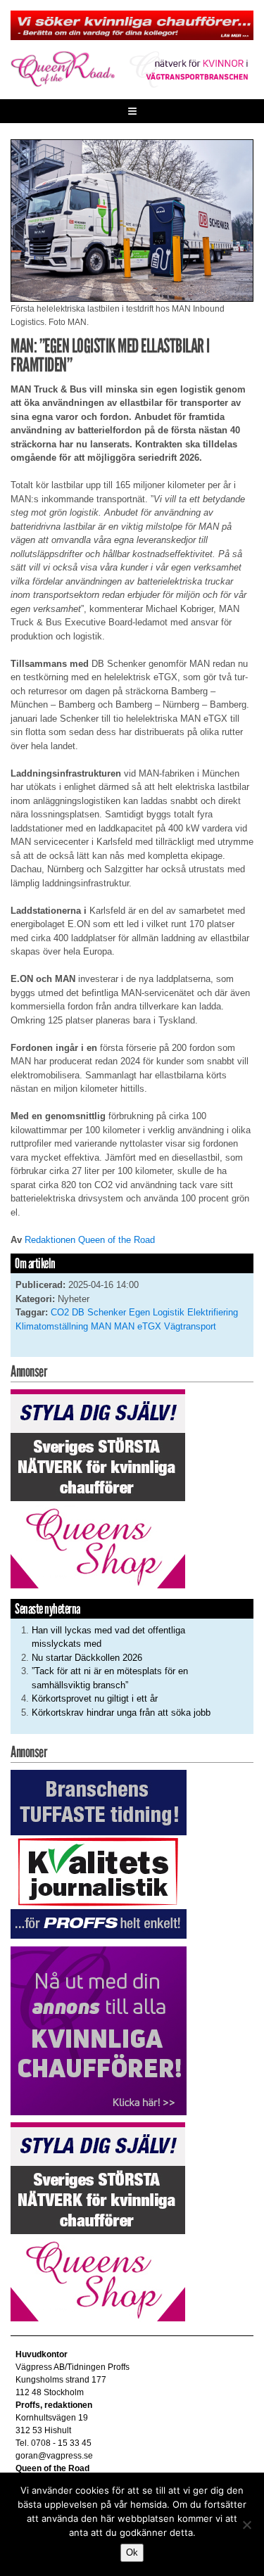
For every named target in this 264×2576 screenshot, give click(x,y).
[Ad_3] (99, 2030)
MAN (101, 1326)
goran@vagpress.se (54, 2456)
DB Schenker (99, 1312)
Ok (132, 2552)
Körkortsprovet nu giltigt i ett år (95, 1698)
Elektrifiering (213, 1312)
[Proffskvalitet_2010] (99, 1854)
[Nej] (246, 2525)
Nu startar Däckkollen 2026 (87, 1658)
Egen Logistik (157, 1312)
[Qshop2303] (98, 1488)
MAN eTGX (138, 1326)
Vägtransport (190, 1326)
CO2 (60, 1312)
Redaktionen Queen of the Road (90, 1240)
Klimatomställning (52, 1326)
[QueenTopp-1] (132, 25)
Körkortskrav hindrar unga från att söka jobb (121, 1713)
